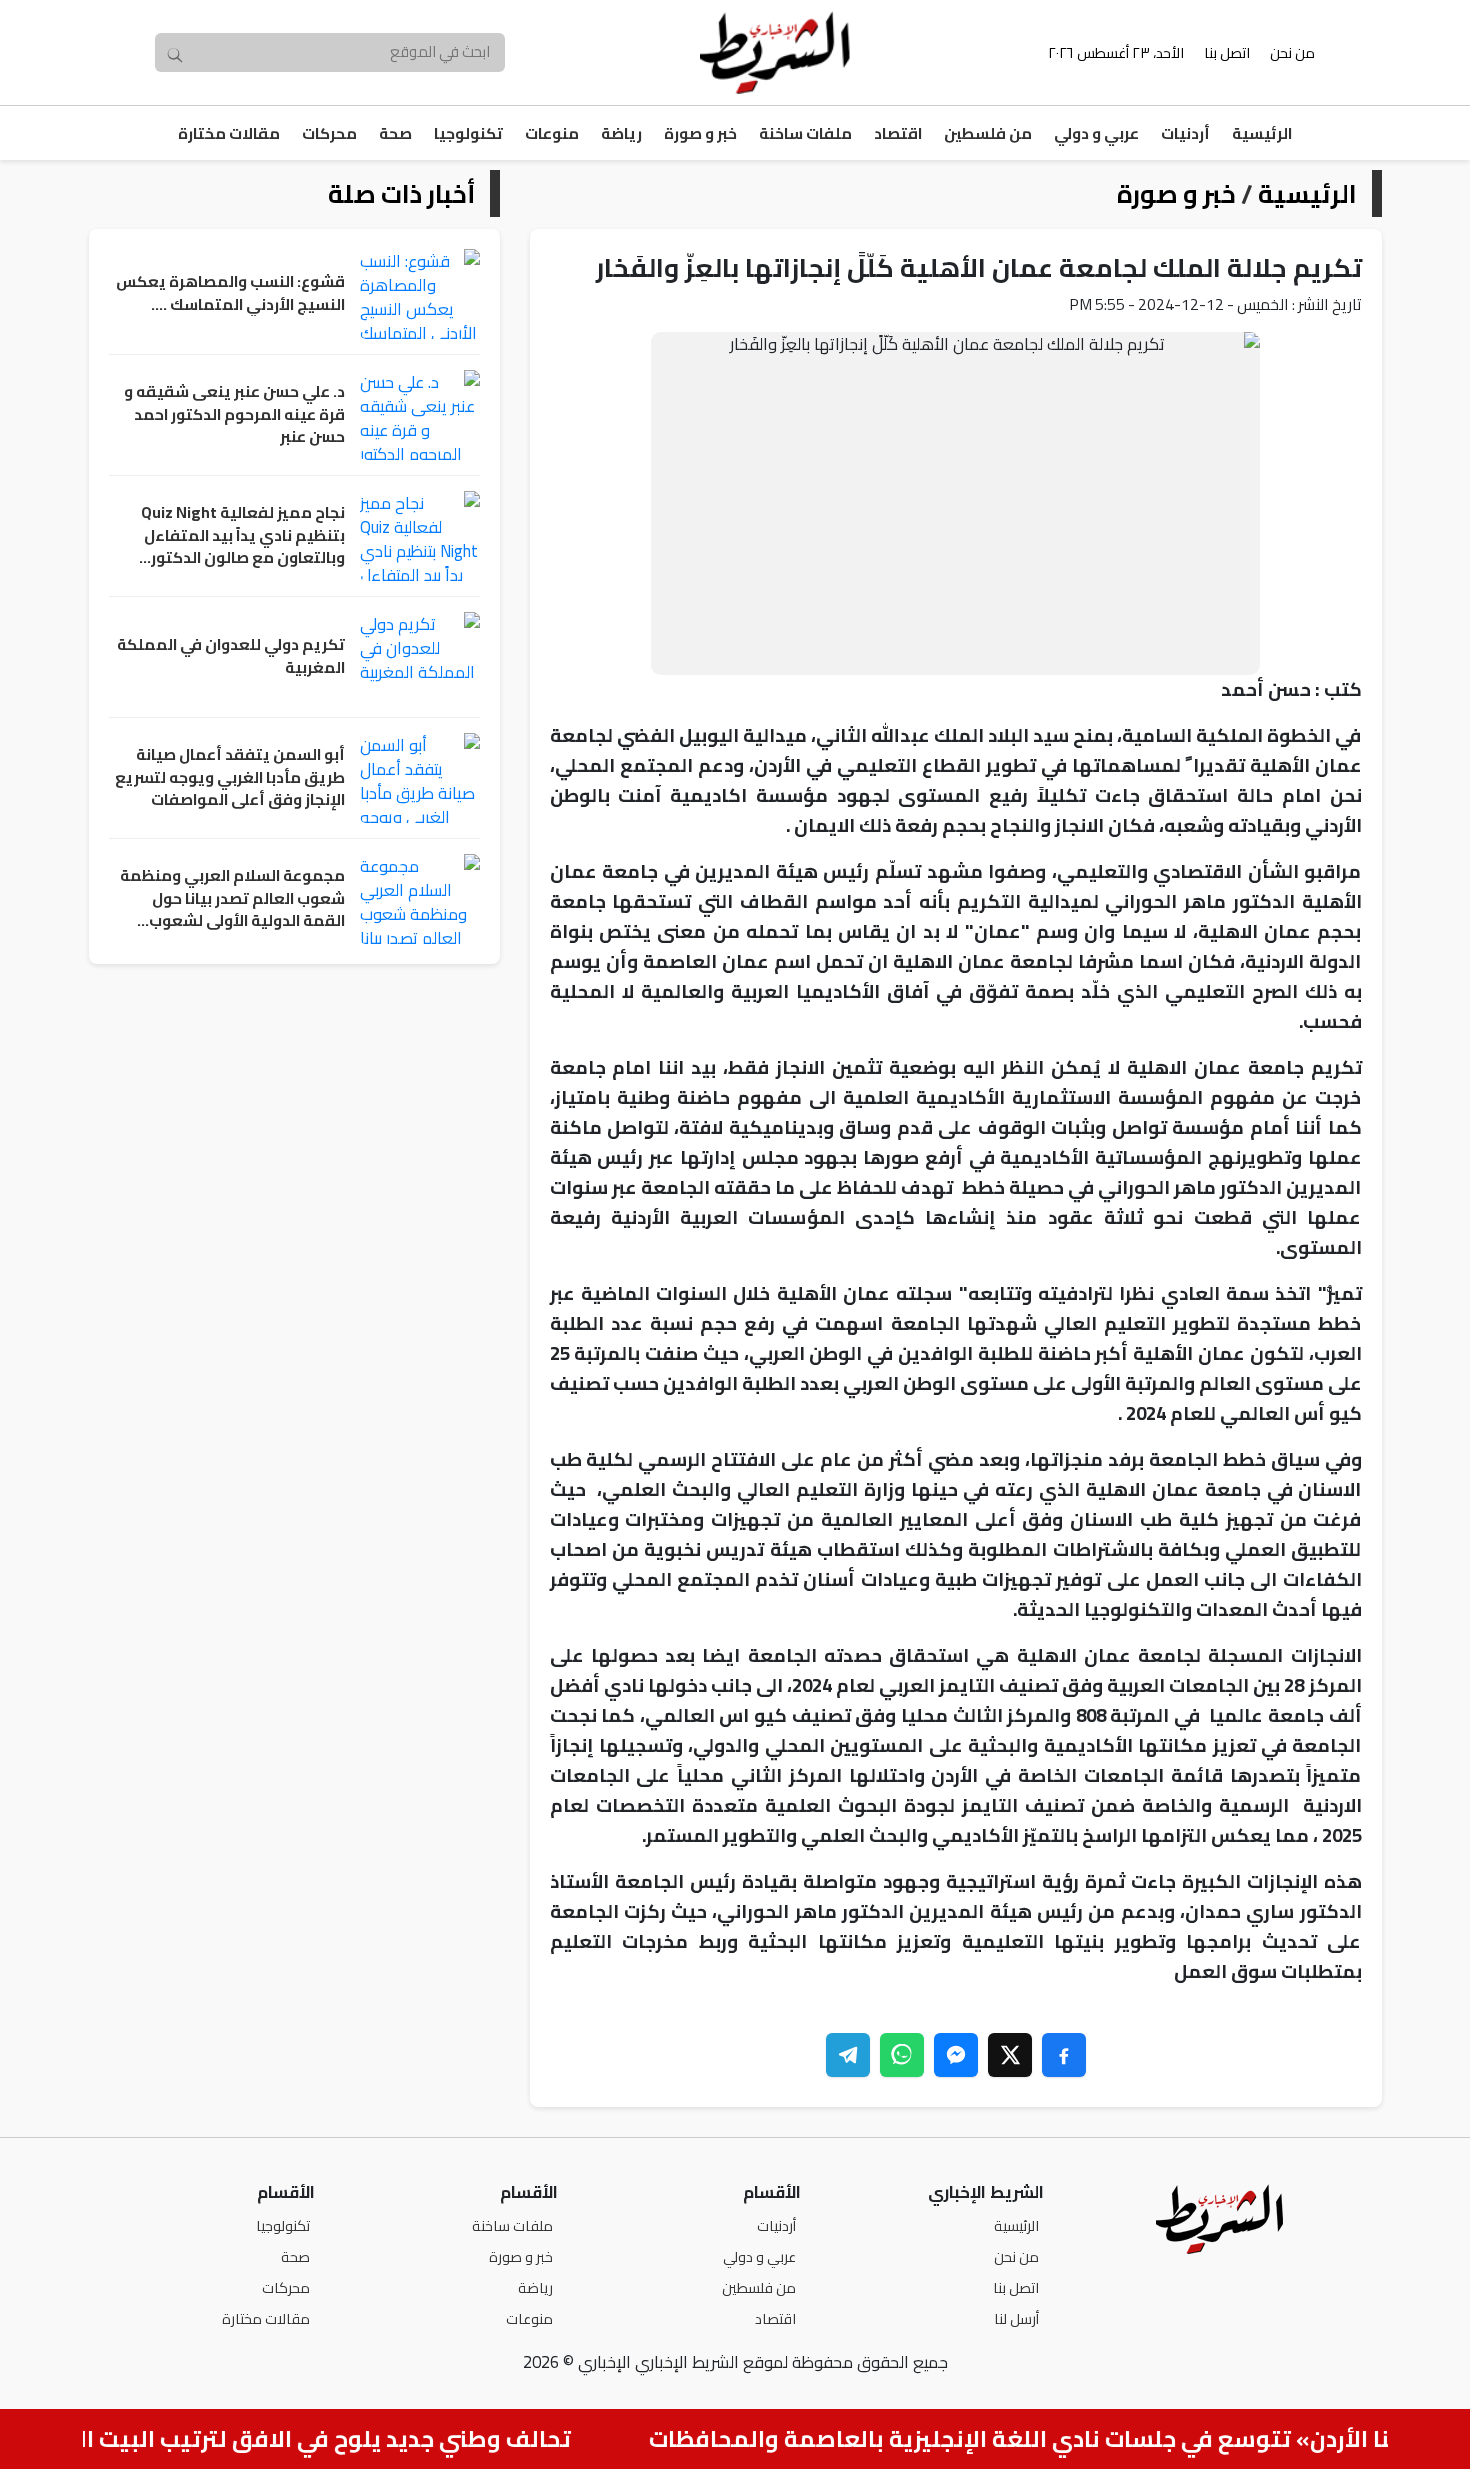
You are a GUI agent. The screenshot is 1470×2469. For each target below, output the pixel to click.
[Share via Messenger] (956, 2055)
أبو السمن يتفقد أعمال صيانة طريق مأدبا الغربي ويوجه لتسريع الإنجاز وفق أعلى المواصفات (230, 778)
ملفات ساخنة (805, 133)
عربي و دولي (1096, 133)
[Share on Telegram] (848, 2055)
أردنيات (1185, 133)
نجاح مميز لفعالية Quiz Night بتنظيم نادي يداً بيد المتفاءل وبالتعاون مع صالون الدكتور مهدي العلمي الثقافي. (243, 536)
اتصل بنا (1227, 52)
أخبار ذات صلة (401, 193)
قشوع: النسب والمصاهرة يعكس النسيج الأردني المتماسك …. (230, 293)
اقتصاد (898, 133)
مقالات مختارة (229, 133)
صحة (395, 133)
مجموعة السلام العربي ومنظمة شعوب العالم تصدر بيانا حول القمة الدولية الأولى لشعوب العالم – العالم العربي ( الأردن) (232, 899)
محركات (329, 133)
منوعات (552, 133)
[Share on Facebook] (1064, 2055)
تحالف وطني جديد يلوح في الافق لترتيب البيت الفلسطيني (301, 2439)
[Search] (175, 53)
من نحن (1292, 52)
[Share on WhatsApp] (902, 2055)
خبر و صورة (700, 133)
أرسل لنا (1016, 2318)
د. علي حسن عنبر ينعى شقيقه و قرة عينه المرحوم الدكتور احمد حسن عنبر (234, 415)
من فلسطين (988, 133)
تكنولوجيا (468, 133)
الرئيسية (1262, 133)
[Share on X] (1010, 2055)
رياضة (621, 133)
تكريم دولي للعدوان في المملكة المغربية (231, 656)
